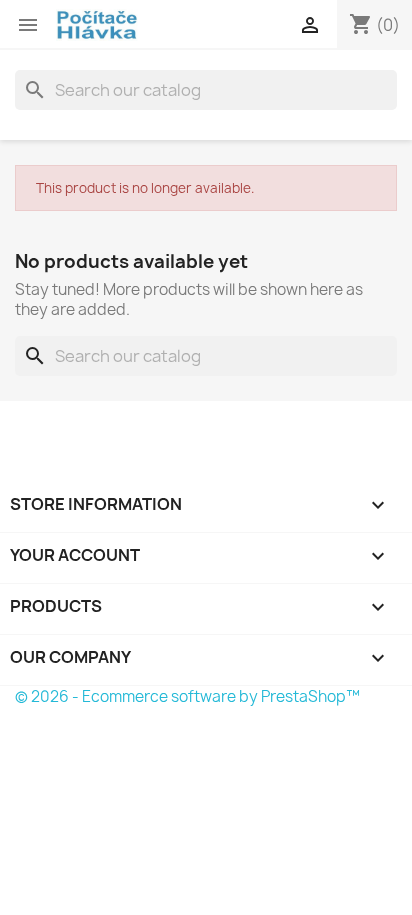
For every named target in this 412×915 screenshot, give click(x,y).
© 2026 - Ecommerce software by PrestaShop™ (187, 696)
